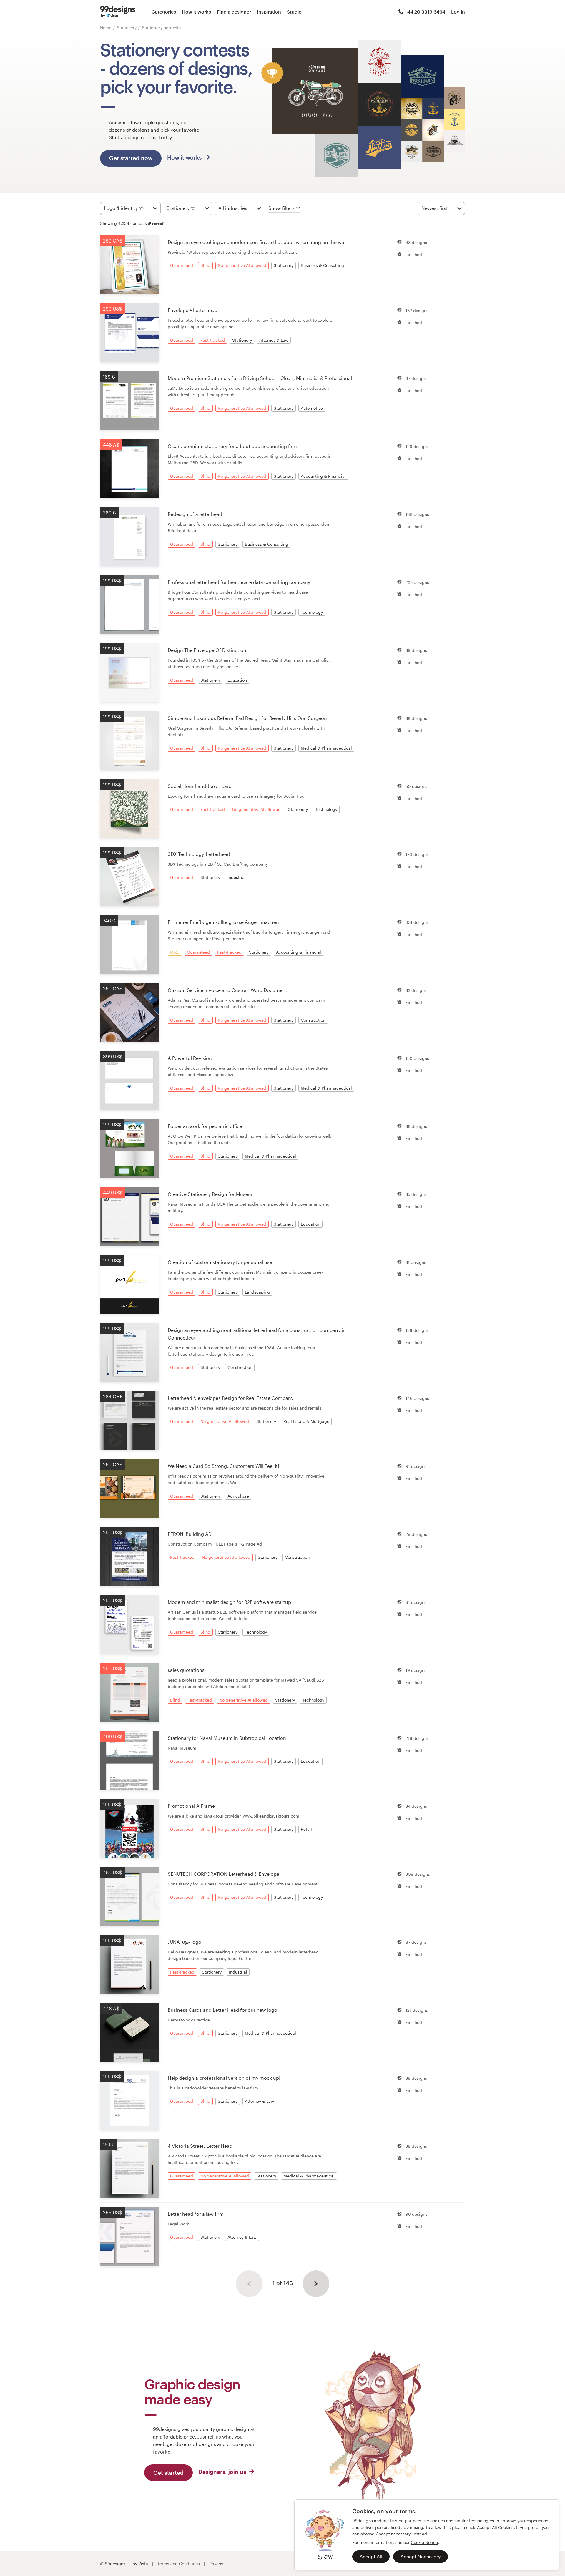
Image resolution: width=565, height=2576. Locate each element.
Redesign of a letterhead (195, 514)
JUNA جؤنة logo (185, 1942)
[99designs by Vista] (118, 12)
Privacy (216, 2563)
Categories (164, 12)
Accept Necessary (421, 2556)
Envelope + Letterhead (193, 310)
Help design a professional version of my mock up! (224, 2078)
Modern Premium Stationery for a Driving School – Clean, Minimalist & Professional (260, 378)
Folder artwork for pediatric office (205, 1126)
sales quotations (186, 1670)
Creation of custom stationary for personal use (220, 1262)
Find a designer (234, 12)
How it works (196, 12)
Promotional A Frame (191, 1806)
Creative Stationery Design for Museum (212, 1194)
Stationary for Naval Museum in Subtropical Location (227, 1738)
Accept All (371, 2556)
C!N (328, 2557)
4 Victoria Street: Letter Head (200, 2146)
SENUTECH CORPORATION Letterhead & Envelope (223, 1874)
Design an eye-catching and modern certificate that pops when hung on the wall (257, 242)
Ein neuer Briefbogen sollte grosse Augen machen (223, 922)
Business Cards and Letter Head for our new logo (222, 2010)
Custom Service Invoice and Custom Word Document (227, 990)
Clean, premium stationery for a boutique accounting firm (232, 446)
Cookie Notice (424, 2542)
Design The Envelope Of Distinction (207, 650)
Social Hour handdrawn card (200, 786)
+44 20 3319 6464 (425, 12)
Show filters (281, 208)
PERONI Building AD (190, 1534)
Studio (294, 12)
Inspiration (269, 12)
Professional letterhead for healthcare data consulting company (239, 582)
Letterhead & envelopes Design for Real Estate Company (231, 1398)
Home (106, 28)
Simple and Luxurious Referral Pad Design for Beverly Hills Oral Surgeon (247, 718)
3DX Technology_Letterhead (199, 854)
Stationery (127, 28)
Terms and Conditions (179, 2563)
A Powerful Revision (190, 1058)
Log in (458, 12)
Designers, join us (223, 2472)
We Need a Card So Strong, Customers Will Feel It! (223, 1466)
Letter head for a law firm (196, 2214)
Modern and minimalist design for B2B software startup (229, 1602)
